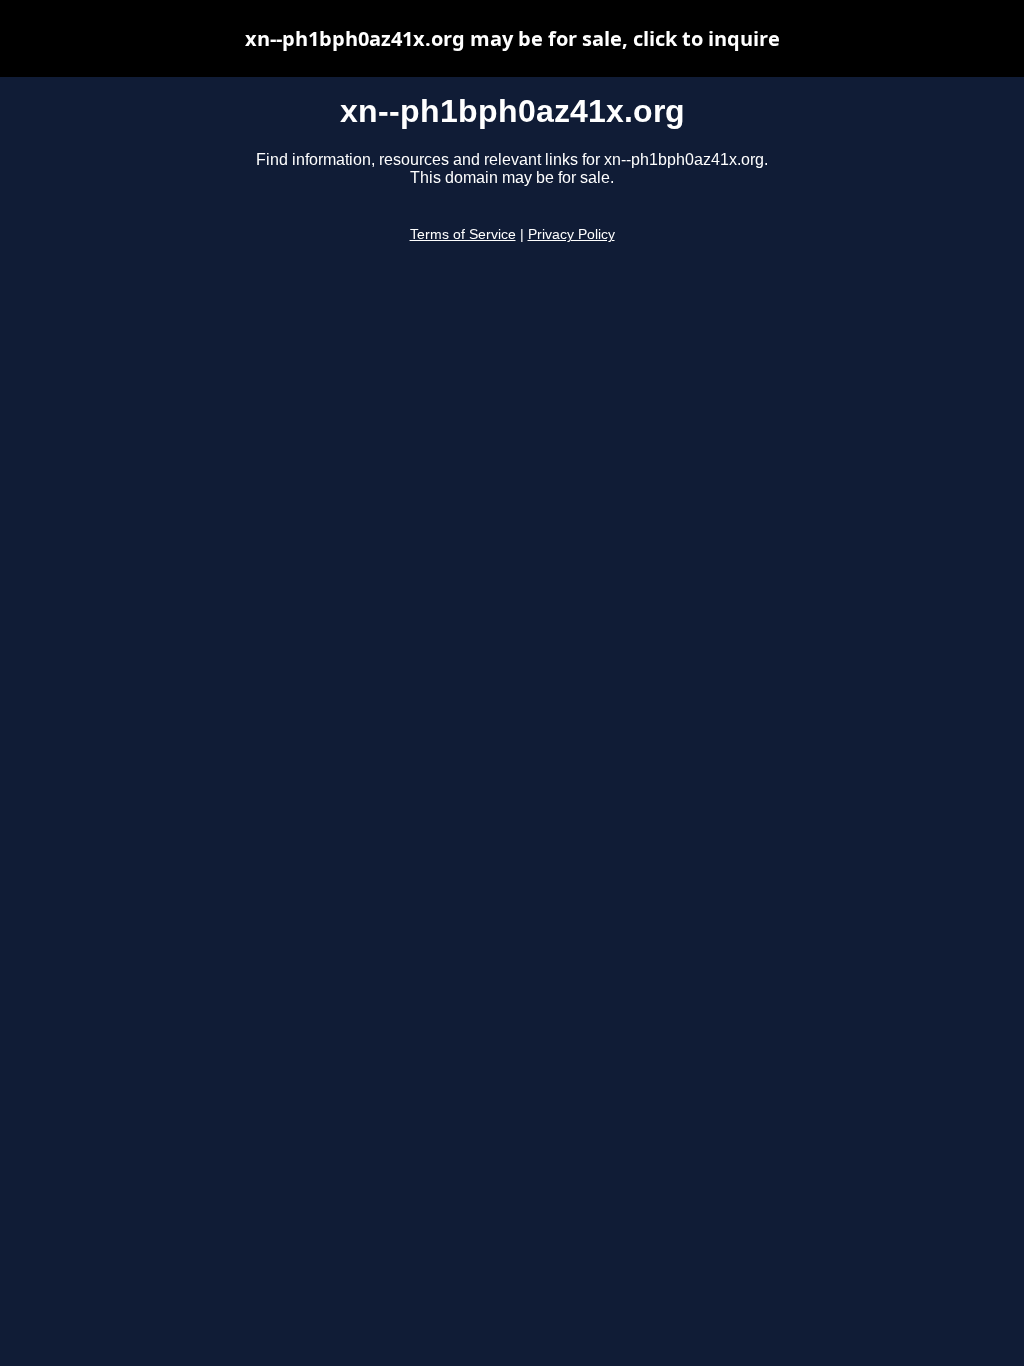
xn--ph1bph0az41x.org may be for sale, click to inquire (512, 38)
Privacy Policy (571, 234)
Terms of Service (463, 234)
